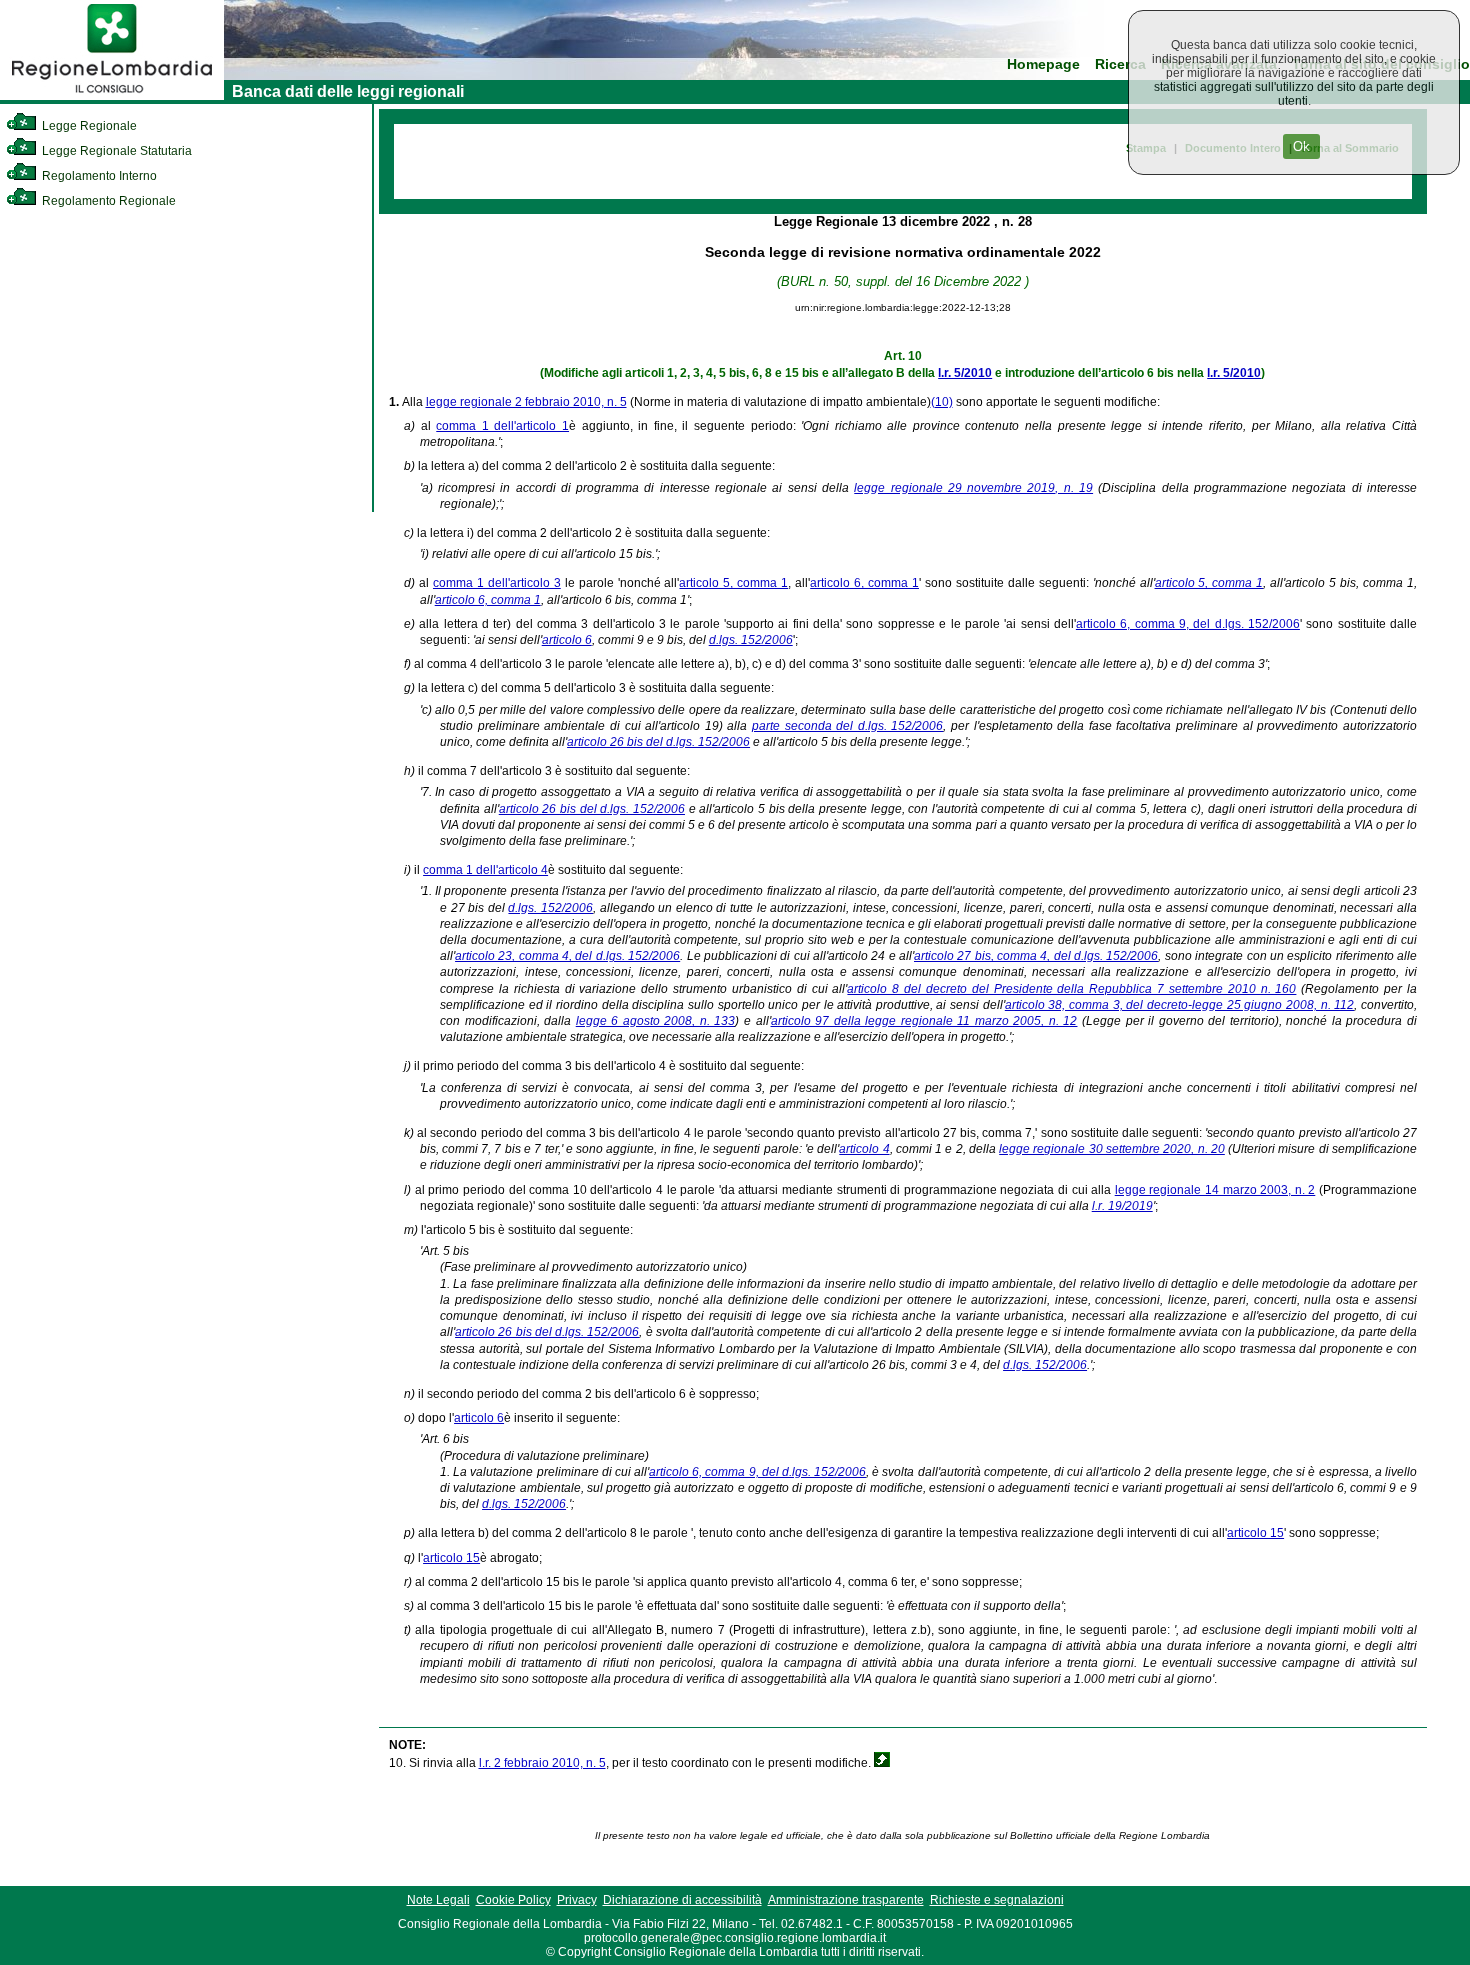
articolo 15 (1255, 1533)
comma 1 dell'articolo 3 (497, 583)
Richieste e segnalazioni (997, 1900)
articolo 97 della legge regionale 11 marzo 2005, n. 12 (924, 1021)
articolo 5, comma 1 (733, 583)
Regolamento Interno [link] (98, 176)
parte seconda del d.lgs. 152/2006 (847, 726)
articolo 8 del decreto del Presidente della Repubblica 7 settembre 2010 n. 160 (1071, 989)
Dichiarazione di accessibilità (682, 1900)
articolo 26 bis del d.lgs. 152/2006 (658, 742)
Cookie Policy (513, 1900)
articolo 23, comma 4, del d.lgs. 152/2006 (567, 956)
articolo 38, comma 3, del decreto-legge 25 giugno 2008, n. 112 (1179, 1005)
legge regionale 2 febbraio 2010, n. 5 (526, 402)
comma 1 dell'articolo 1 (502, 426)
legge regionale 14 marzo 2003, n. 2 (1215, 1190)
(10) (942, 402)
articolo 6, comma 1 (864, 583)
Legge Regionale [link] (88, 126)
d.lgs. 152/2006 (751, 640)
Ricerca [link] (1120, 64)
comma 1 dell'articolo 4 (485, 870)
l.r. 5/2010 (965, 373)
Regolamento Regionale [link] (107, 201)
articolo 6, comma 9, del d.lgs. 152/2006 (1188, 624)
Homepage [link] (1043, 64)
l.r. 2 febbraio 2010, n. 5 (542, 1763)
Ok (1301, 146)
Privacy (577, 1900)
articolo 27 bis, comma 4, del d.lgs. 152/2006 (1036, 956)
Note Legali (438, 1900)
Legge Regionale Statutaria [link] (115, 151)
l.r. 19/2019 (1122, 1206)
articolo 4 (864, 1149)
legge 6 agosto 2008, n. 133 (656, 1021)
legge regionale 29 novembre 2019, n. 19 (973, 488)
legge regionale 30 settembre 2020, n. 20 (1112, 1149)
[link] (112, 96)
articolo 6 (567, 640)
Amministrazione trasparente (846, 1900)
